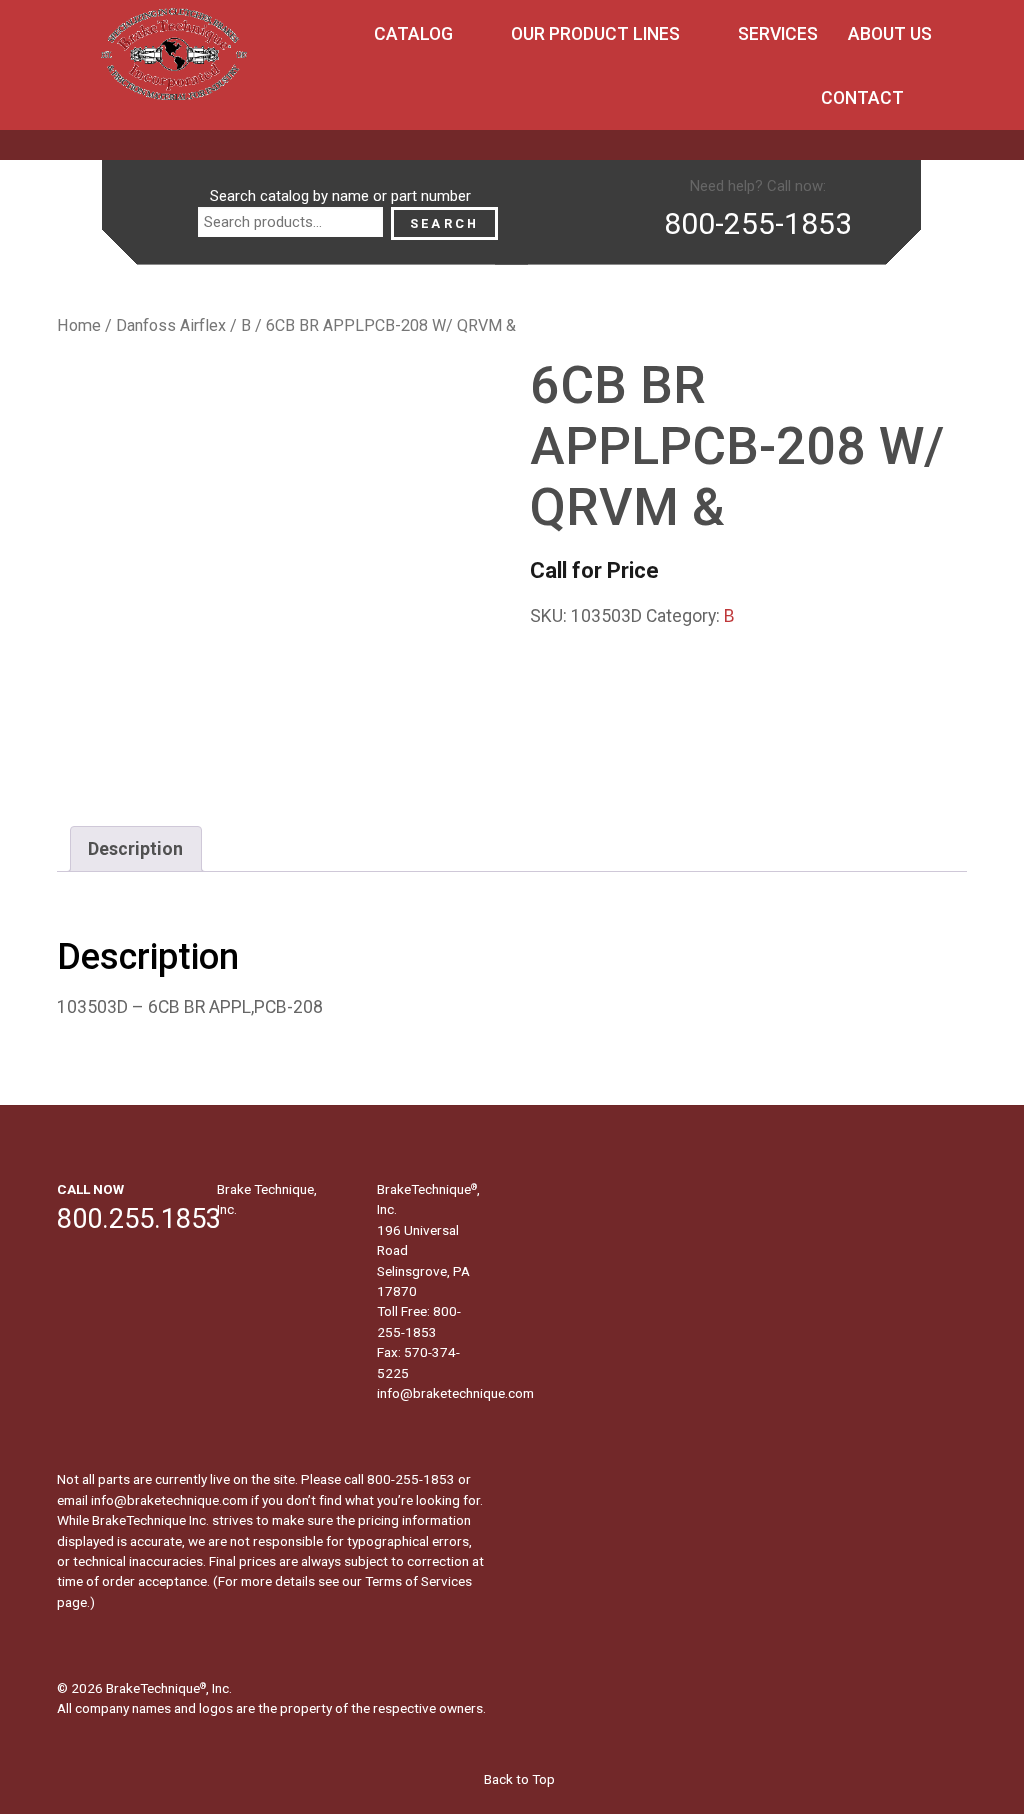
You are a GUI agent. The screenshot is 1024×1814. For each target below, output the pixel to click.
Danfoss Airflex (171, 325)
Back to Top (518, 1779)
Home (79, 325)
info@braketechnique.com (455, 1393)
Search (444, 223)
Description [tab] (135, 849)
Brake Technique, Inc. (267, 1199)
